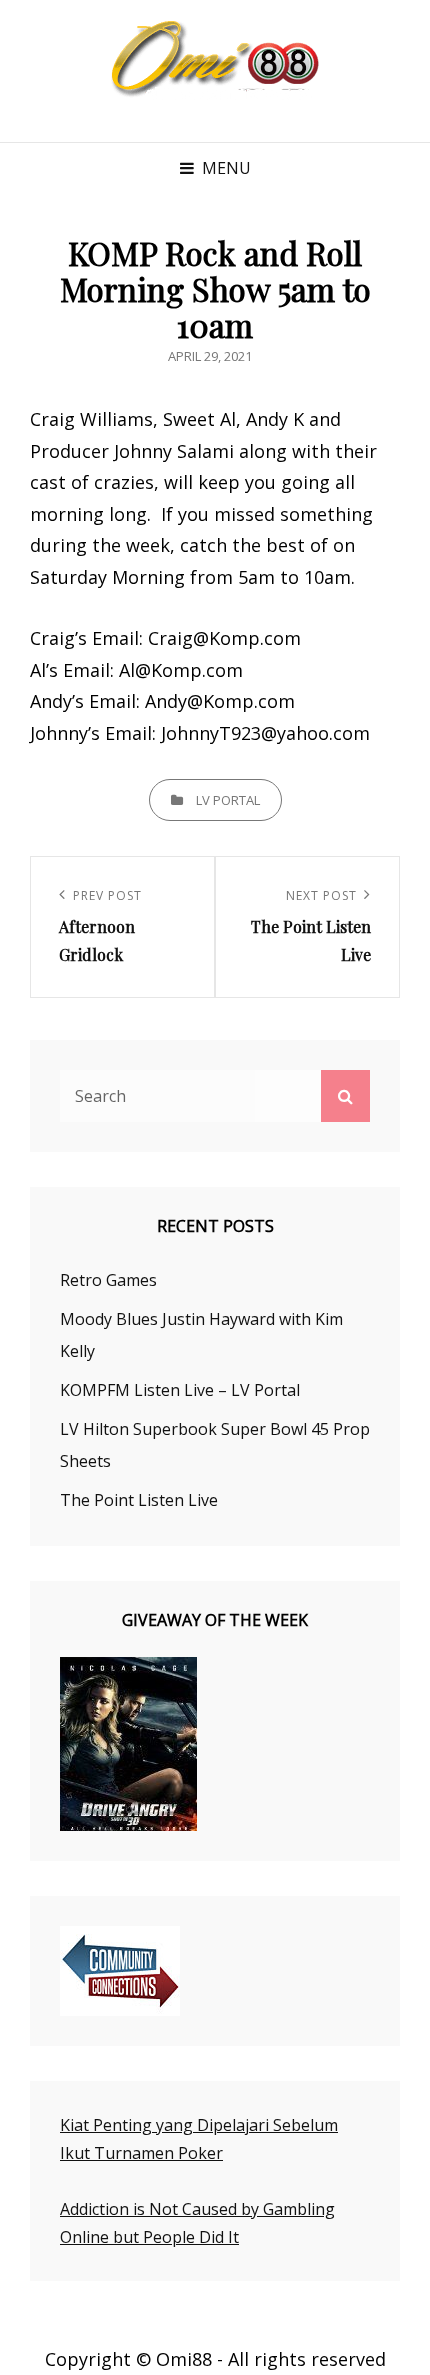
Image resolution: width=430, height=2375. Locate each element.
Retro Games (108, 1280)
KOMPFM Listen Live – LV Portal (180, 1390)
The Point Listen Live (139, 1500)
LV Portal (228, 800)
